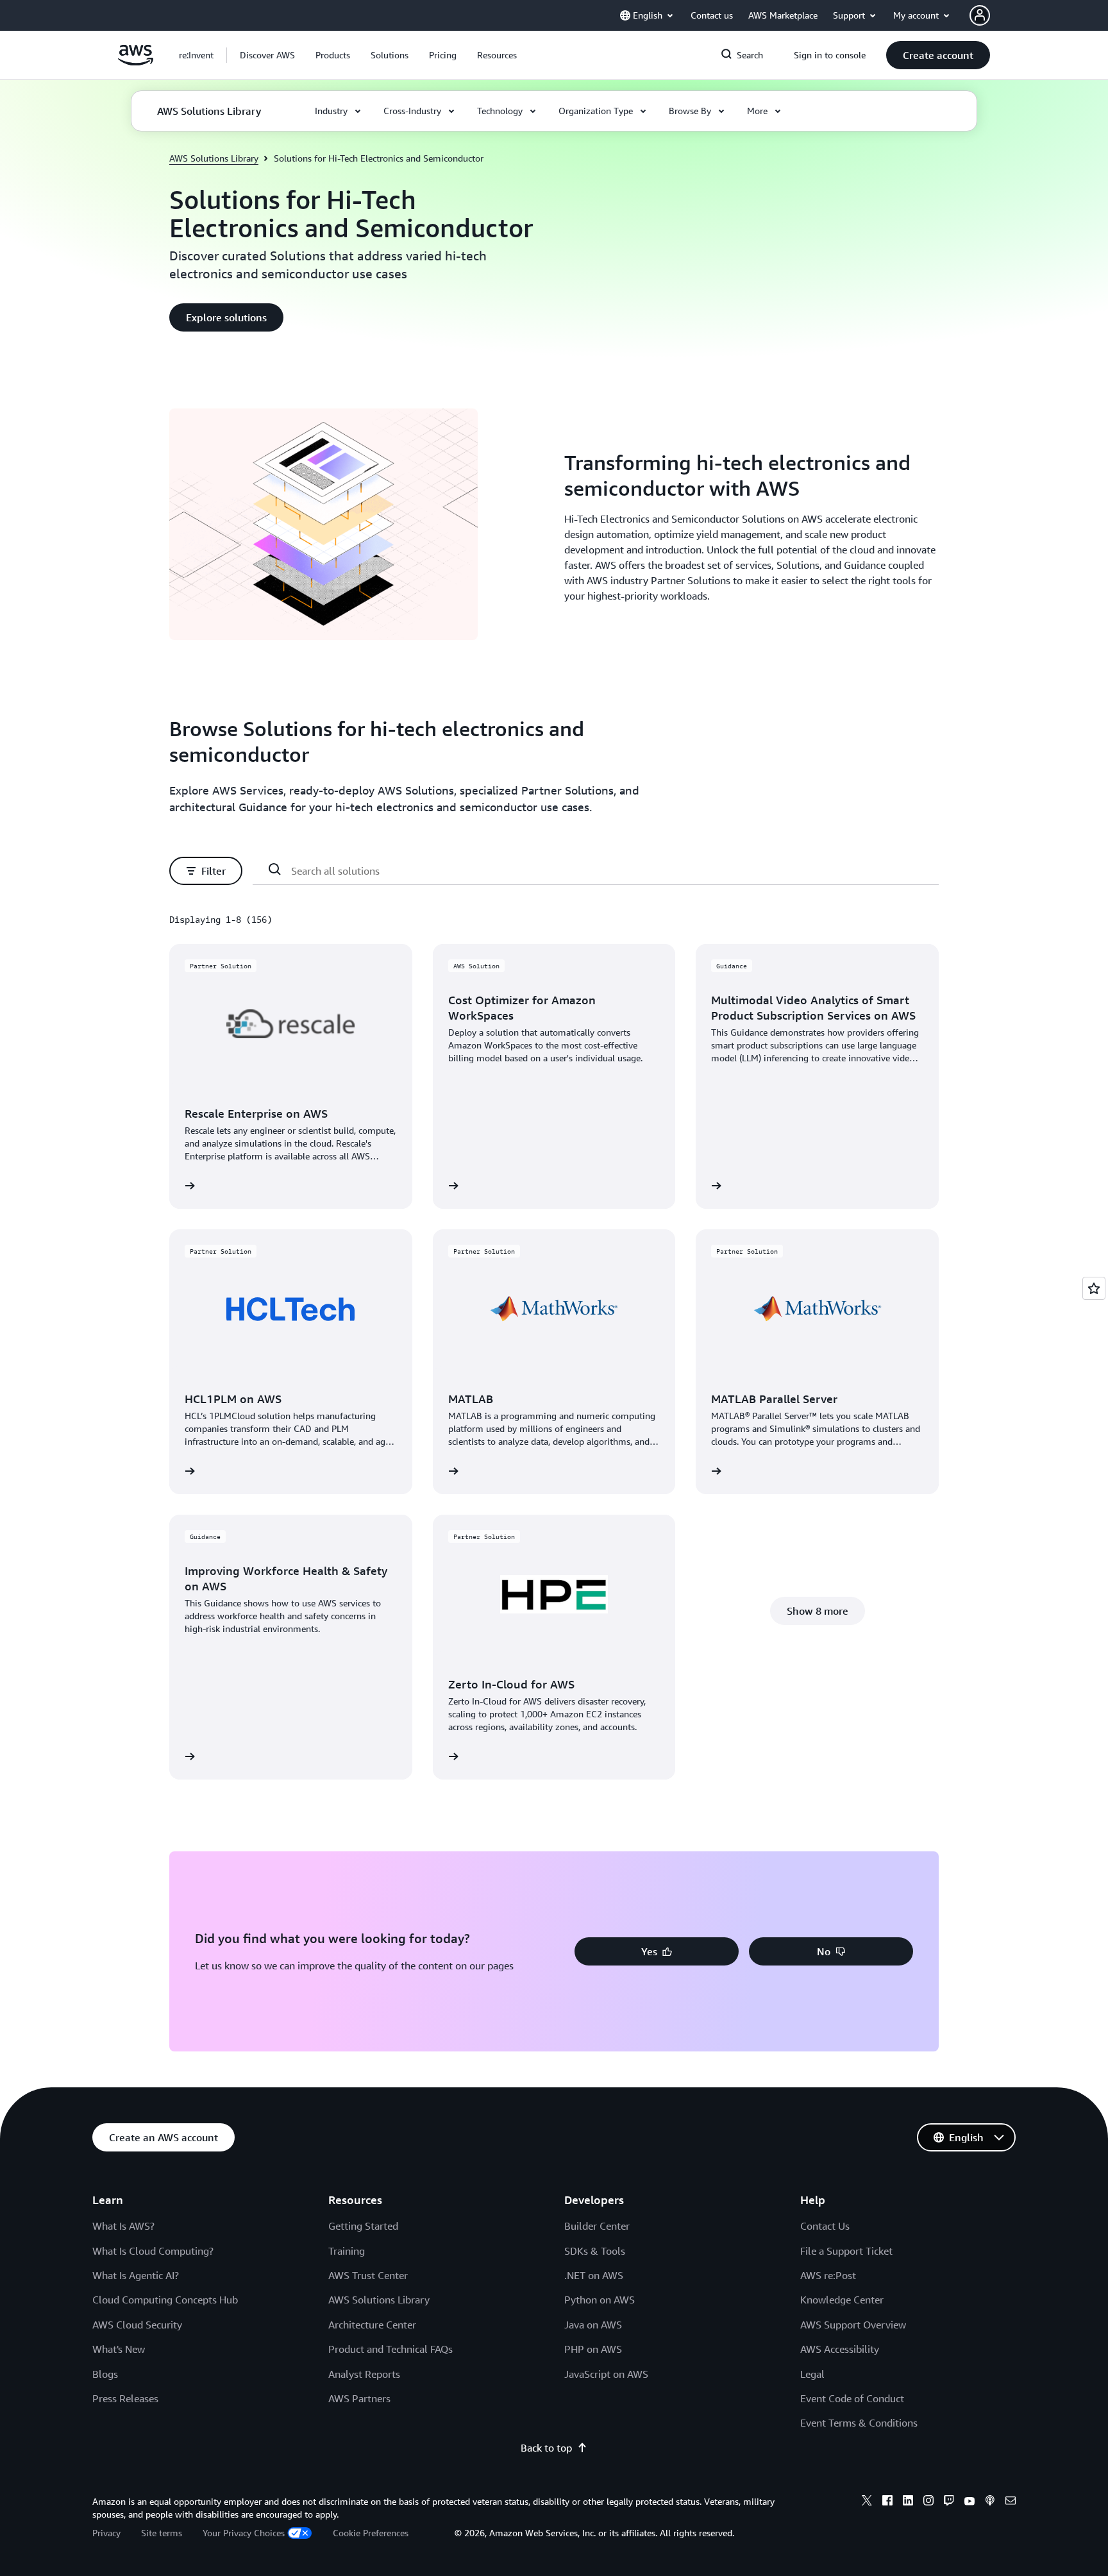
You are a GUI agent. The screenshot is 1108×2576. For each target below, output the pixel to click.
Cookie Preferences (371, 2533)
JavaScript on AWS (606, 2374)
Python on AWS (600, 2300)
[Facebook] (887, 2502)
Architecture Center (372, 2325)
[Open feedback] (1094, 1288)
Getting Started (363, 2226)
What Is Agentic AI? (136, 2275)
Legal (812, 2374)
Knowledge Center (842, 2300)
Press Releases (125, 2398)
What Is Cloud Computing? (153, 2251)
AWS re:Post (828, 2275)
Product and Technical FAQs (390, 2349)
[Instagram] (928, 2502)
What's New (119, 2349)
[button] (267, 55)
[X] (867, 2502)
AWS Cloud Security (137, 2325)
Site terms (162, 2533)
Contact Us (825, 2226)
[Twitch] (949, 2502)
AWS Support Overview (853, 2325)
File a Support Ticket (846, 2251)
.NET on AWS (594, 2275)
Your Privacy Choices (244, 2533)
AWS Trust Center (368, 2275)
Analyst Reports (364, 2374)
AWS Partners (359, 2398)
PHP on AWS (593, 2349)
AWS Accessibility (840, 2349)
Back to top (546, 2448)
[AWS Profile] (980, 15)
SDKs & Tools (595, 2251)
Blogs (105, 2374)
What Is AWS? (123, 2226)
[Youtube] (969, 2502)
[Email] (1011, 2502)
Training (347, 2251)
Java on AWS (593, 2325)
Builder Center (597, 2226)
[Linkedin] (908, 2502)
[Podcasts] (990, 2502)
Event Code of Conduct (852, 2398)
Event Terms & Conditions (859, 2423)
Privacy (106, 2533)
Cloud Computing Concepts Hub (165, 2300)
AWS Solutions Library (214, 158)
